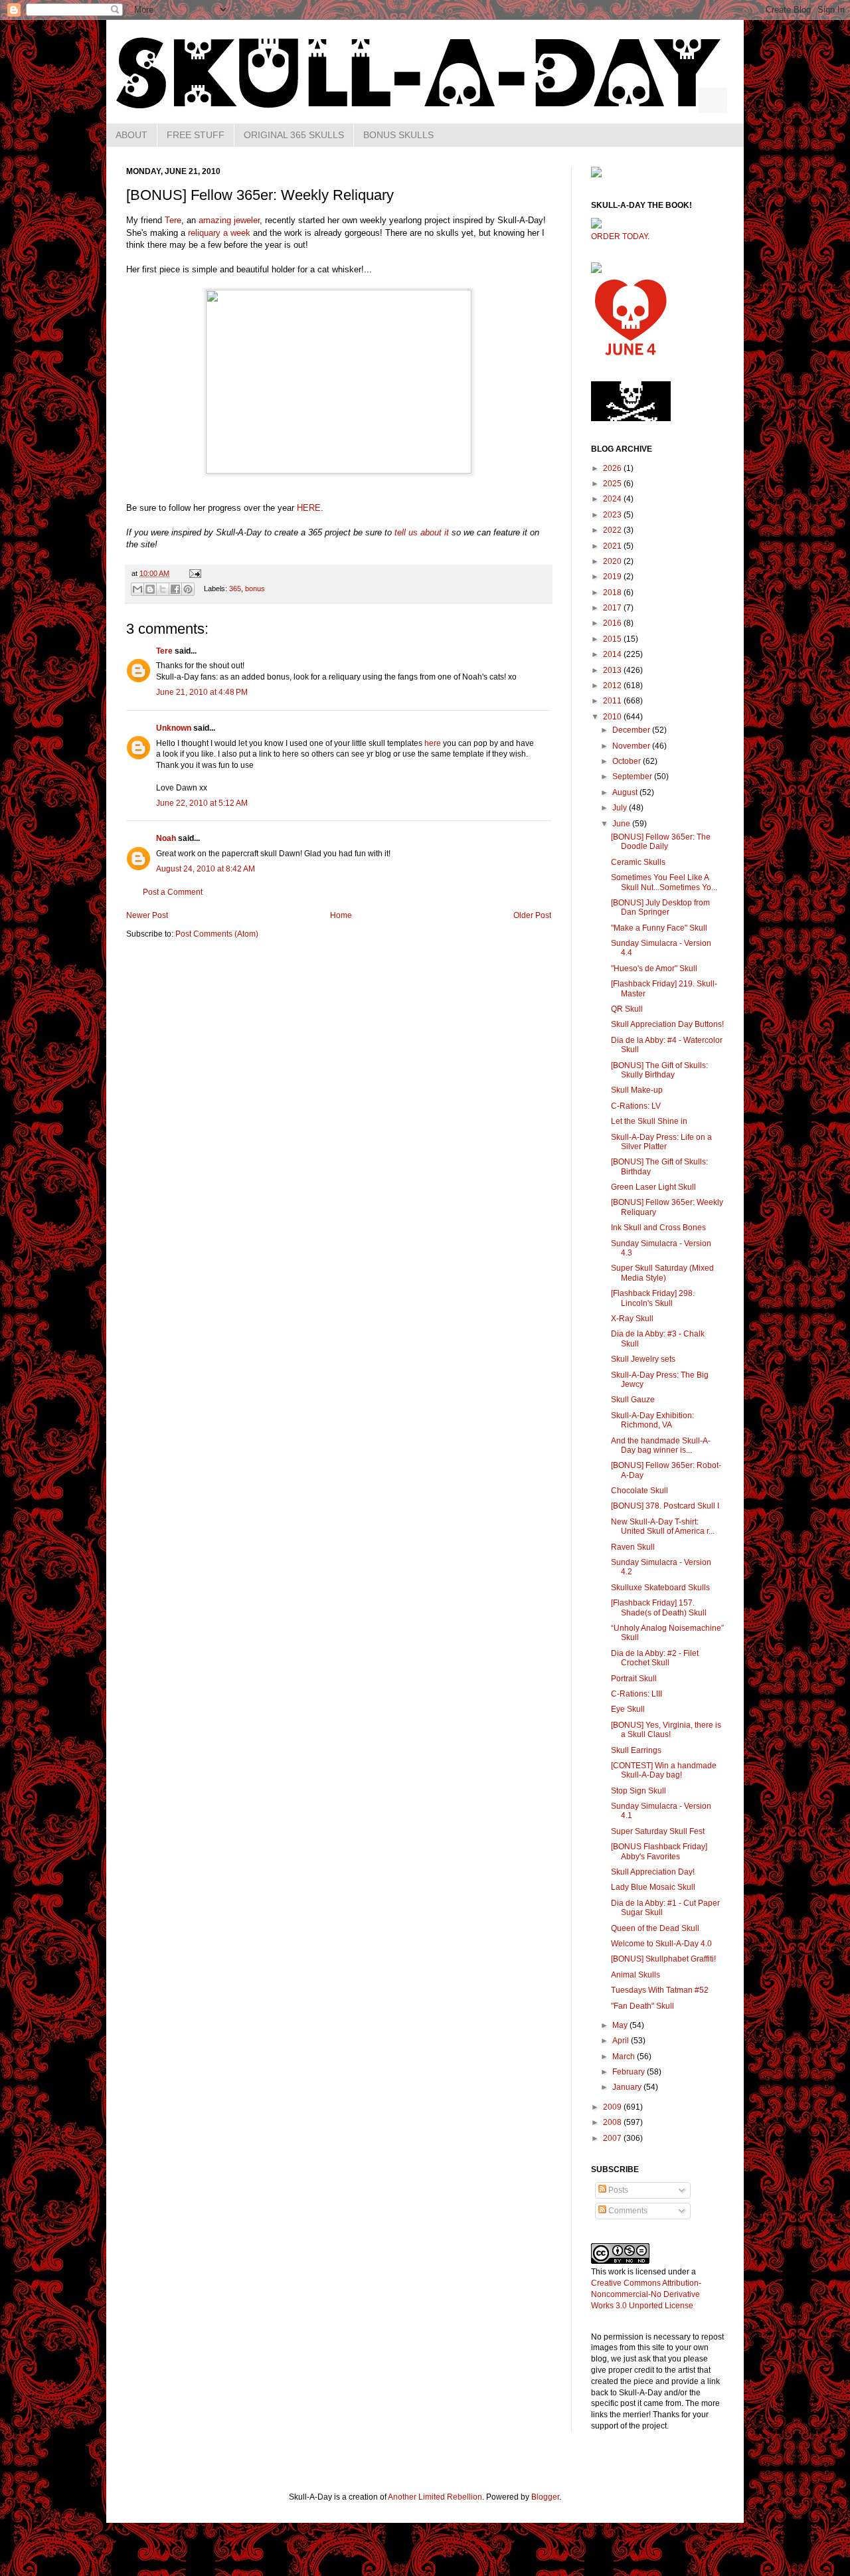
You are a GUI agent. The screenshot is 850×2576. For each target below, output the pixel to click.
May (621, 2025)
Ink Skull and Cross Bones (658, 1228)
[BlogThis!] (150, 589)
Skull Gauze (633, 1400)
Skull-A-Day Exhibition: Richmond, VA (652, 1420)
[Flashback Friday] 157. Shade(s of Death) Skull (659, 1608)
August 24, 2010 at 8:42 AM (206, 869)
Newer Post (147, 915)
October (628, 761)
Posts (617, 2190)
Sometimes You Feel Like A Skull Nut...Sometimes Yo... (664, 882)
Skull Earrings (636, 1750)
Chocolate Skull (639, 1491)
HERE (309, 508)
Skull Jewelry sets (643, 1359)
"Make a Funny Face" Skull (659, 928)
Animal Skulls (636, 1975)
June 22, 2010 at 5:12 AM (202, 803)
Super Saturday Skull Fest (658, 1831)
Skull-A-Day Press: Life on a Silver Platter (661, 1142)
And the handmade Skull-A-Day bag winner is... (661, 1445)
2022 (613, 530)
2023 (613, 515)
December (632, 730)
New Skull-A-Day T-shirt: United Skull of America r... (663, 1526)
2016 (613, 623)
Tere (173, 220)
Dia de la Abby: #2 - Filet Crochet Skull (655, 1658)
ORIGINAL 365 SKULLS (294, 135)
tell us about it (422, 532)
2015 (613, 639)
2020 (613, 561)
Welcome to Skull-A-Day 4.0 (661, 1944)
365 (235, 589)
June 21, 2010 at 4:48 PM (202, 692)
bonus (255, 589)
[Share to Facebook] (175, 589)
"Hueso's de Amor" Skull (654, 968)
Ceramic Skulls (638, 862)
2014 (613, 654)
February (630, 2072)
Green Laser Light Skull (653, 1187)
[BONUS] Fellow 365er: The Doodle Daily (661, 842)
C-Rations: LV (636, 1106)
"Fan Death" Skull (642, 2006)
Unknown (174, 728)
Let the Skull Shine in (649, 1121)
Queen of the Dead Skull (655, 1928)
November (632, 746)
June (622, 824)
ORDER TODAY (619, 236)
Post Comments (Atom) (217, 934)
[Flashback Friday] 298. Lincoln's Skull (653, 1298)
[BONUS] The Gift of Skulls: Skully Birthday (659, 1070)
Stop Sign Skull (638, 1791)
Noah (166, 838)
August (626, 792)
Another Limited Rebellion (435, 2497)
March (625, 2057)
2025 (613, 484)
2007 (613, 2138)
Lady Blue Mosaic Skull (653, 1887)
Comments (627, 2211)
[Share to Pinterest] (188, 589)
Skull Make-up (637, 1090)
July (621, 808)
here (433, 743)
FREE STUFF (196, 135)
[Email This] (137, 589)
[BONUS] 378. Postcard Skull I (665, 1506)
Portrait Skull (634, 1679)
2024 (613, 499)
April (622, 2041)
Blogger (545, 2497)
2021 (613, 546)
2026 (613, 468)
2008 (613, 2122)
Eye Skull (628, 1709)
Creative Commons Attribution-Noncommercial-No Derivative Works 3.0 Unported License (646, 2294)
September (633, 777)
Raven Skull (633, 1547)
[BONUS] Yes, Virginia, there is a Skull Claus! (666, 1730)
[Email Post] (194, 573)
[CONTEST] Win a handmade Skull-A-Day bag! (664, 1770)
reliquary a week (219, 233)
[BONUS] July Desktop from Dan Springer (660, 907)
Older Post (532, 915)
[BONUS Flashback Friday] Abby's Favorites (659, 1851)
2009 (613, 2107)
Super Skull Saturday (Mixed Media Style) (662, 1273)
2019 (613, 577)
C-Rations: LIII (637, 1694)
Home (341, 915)
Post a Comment (173, 892)
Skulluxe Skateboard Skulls (660, 1588)
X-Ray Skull (632, 1319)
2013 (613, 670)
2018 (613, 593)
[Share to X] (163, 589)
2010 (613, 717)
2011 (613, 701)
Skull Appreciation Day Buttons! (667, 1024)
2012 (613, 686)
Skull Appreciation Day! (653, 1872)
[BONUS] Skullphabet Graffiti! (663, 1959)
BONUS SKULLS (398, 135)
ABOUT (131, 135)
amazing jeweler (229, 220)
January (628, 2087)
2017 (613, 608)
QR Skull (627, 1009)
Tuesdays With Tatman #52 (660, 1990)
